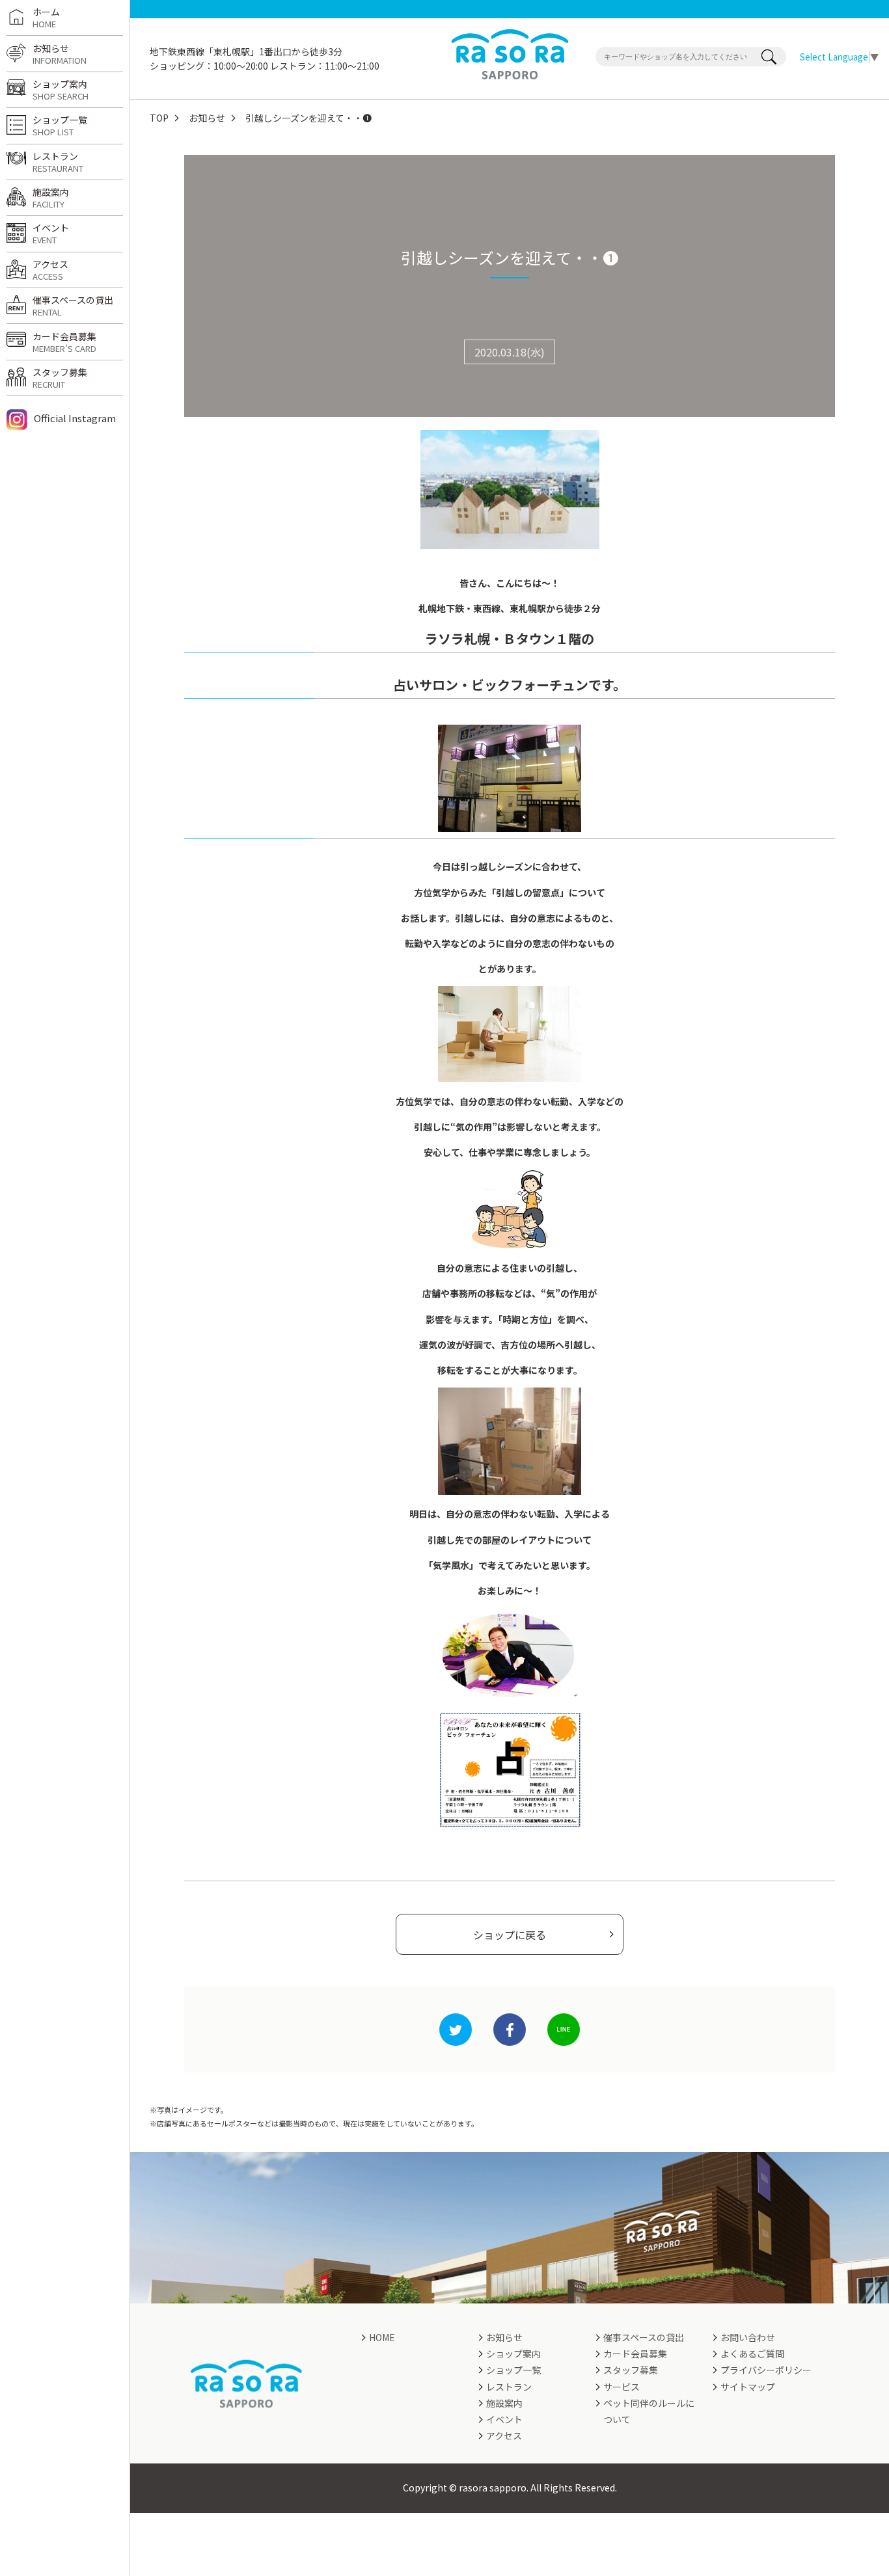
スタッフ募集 (60, 378)
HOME (382, 2337)
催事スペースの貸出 (73, 306)
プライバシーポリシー (766, 2370)
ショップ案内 (61, 90)
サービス (622, 2387)
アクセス (50, 270)
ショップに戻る (510, 1935)
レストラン (58, 162)
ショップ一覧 (60, 126)
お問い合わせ (748, 2337)
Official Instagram (75, 418)
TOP (159, 118)
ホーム (46, 18)
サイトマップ (748, 2387)
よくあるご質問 (752, 2354)
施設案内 (51, 198)
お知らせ (207, 118)
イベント (51, 234)
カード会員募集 (64, 342)
